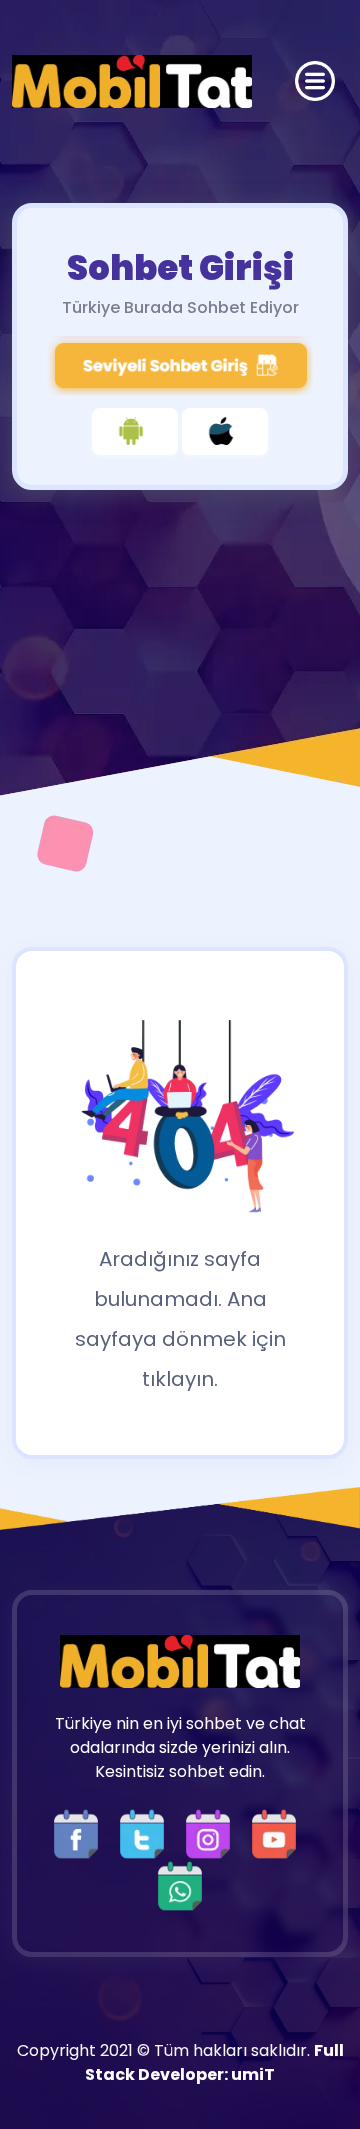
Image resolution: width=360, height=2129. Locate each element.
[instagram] (213, 1832)
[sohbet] (132, 81)
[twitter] (147, 1832)
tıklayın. (180, 1379)
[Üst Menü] (315, 81)
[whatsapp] (180, 1884)
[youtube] (279, 1832)
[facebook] (81, 1832)
